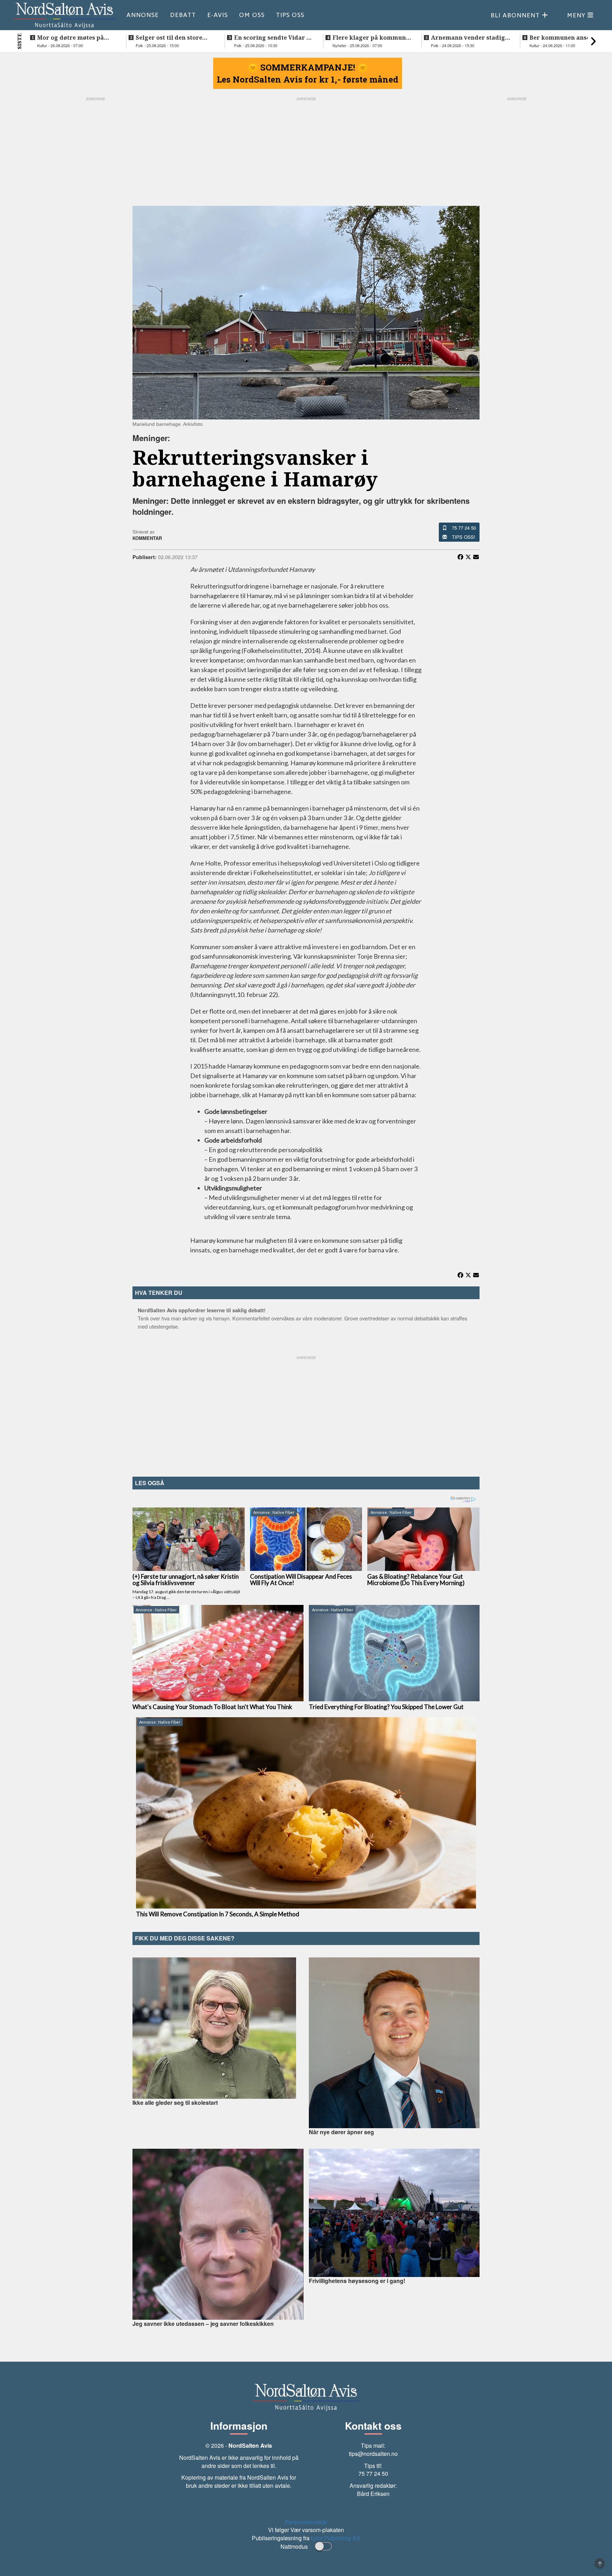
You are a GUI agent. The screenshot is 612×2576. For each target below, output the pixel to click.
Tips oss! (464, 537)
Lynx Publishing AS (336, 2538)
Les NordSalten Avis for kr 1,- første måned (308, 79)
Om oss (252, 15)
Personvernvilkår (306, 2522)
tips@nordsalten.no (373, 2454)
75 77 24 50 (464, 528)
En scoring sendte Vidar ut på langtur (273, 38)
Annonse (143, 15)
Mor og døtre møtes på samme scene (70, 38)
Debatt (183, 15)
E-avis (217, 15)
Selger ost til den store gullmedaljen (169, 38)
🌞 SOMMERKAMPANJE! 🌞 (308, 67)
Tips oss (290, 15)
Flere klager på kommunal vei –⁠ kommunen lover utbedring (372, 38)
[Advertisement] (306, 1414)
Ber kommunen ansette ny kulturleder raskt (568, 38)
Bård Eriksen (373, 2494)
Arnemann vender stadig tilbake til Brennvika (468, 38)
